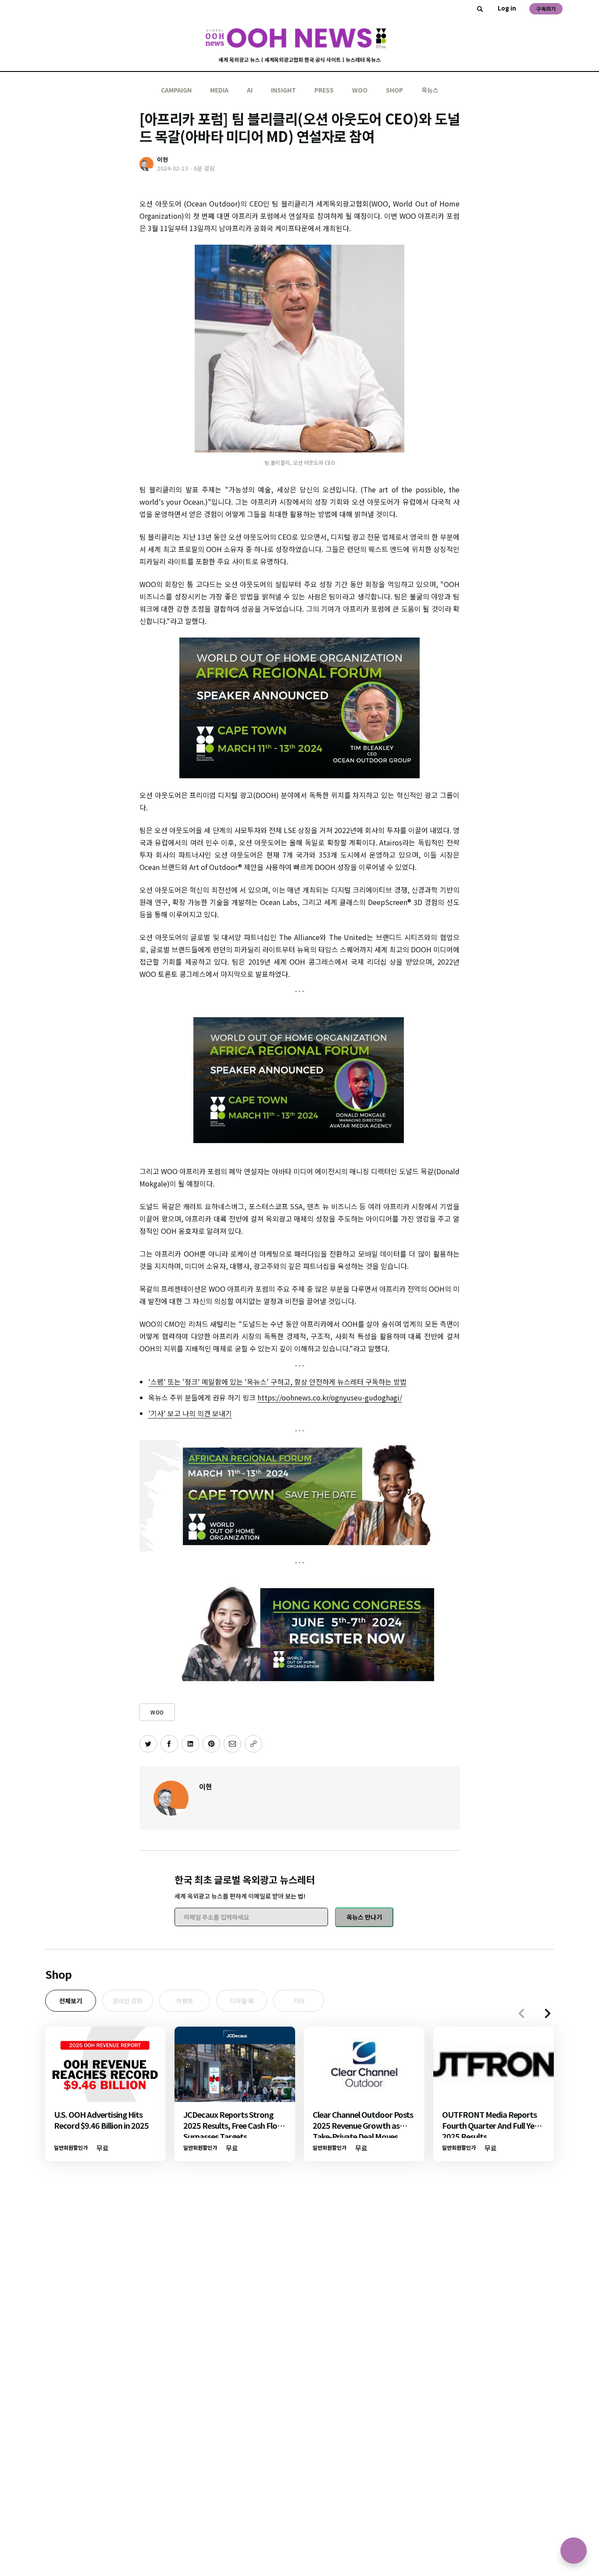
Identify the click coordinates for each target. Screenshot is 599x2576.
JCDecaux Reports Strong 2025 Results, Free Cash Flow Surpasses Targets (234, 2125)
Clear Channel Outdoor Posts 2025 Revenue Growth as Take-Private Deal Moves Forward (363, 2131)
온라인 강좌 (128, 2001)
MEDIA (219, 90)
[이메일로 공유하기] (232, 1744)
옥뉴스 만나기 (364, 1917)
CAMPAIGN (176, 90)
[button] (548, 2013)
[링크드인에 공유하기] (190, 1744)
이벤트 (185, 2001)
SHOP (394, 90)
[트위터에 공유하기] (148, 1744)
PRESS (324, 90)
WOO (360, 90)
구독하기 (546, 9)
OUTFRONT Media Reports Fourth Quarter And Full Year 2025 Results (492, 2125)
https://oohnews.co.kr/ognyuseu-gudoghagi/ (330, 1397)
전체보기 (71, 2001)
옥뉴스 (430, 90)
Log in (507, 8)
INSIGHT (283, 90)
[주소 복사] (253, 1744)
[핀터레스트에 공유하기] (211, 1744)
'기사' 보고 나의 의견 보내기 (190, 1413)
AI (250, 90)
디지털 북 (242, 2001)
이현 (206, 1786)
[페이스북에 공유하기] (169, 1744)
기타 (299, 2001)
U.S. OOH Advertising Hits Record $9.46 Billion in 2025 (101, 2120)
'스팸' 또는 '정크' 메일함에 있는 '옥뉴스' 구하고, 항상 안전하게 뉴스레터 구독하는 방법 (277, 1382)
